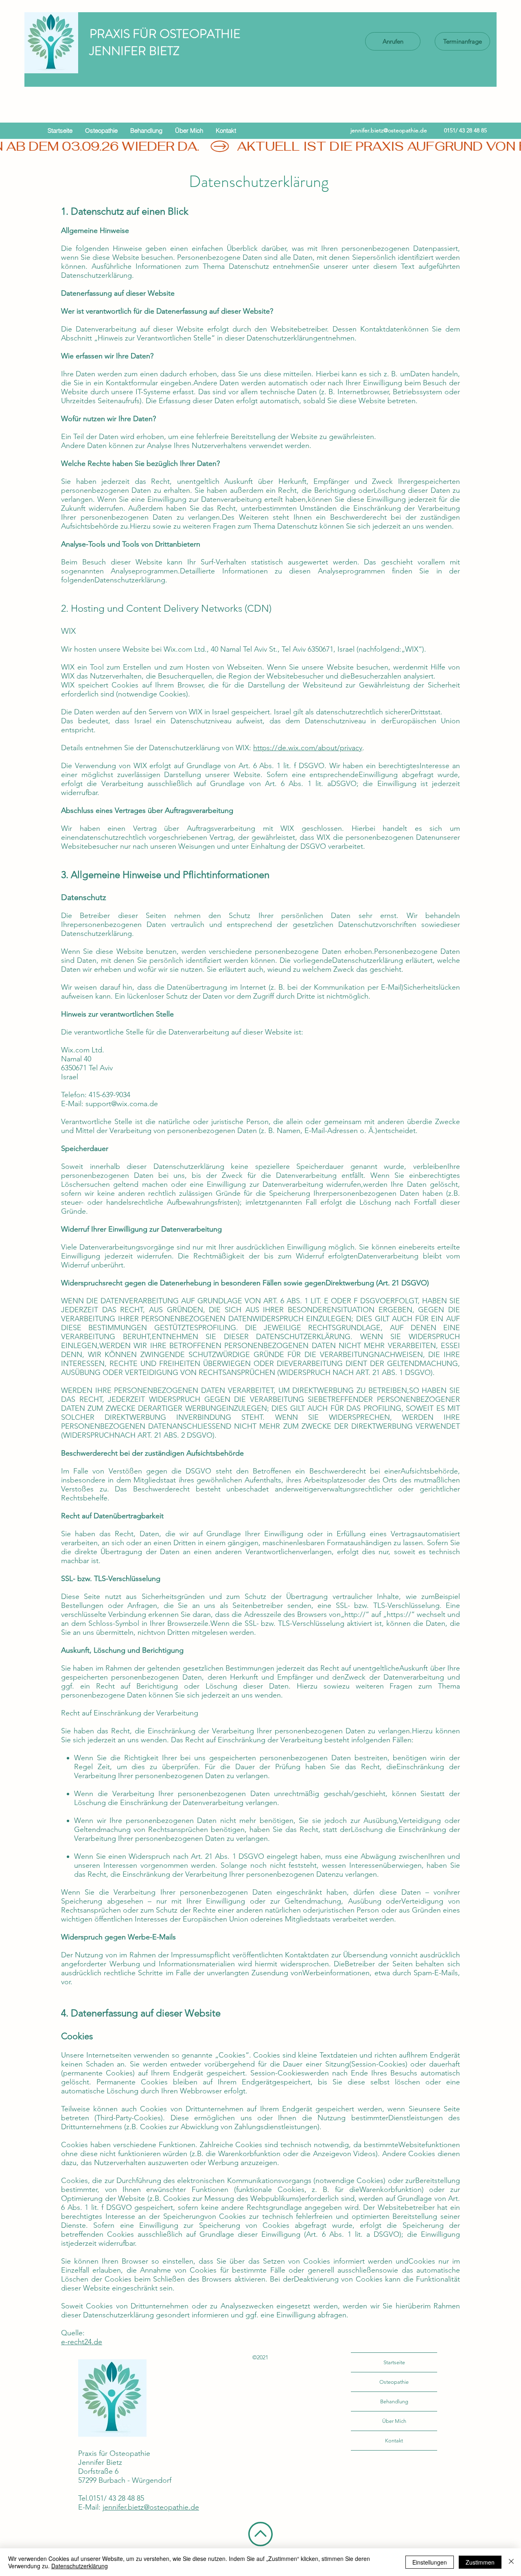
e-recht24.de (82, 2342)
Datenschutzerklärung (80, 2566)
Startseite (394, 2362)
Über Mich (394, 2421)
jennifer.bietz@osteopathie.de (389, 130)
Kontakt (394, 2441)
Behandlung (394, 2401)
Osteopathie (394, 2382)
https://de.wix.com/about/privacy (308, 748)
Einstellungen (430, 2562)
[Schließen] (511, 2562)
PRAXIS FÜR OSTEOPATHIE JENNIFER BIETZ (165, 42)
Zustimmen (480, 2562)
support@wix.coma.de (122, 1104)
